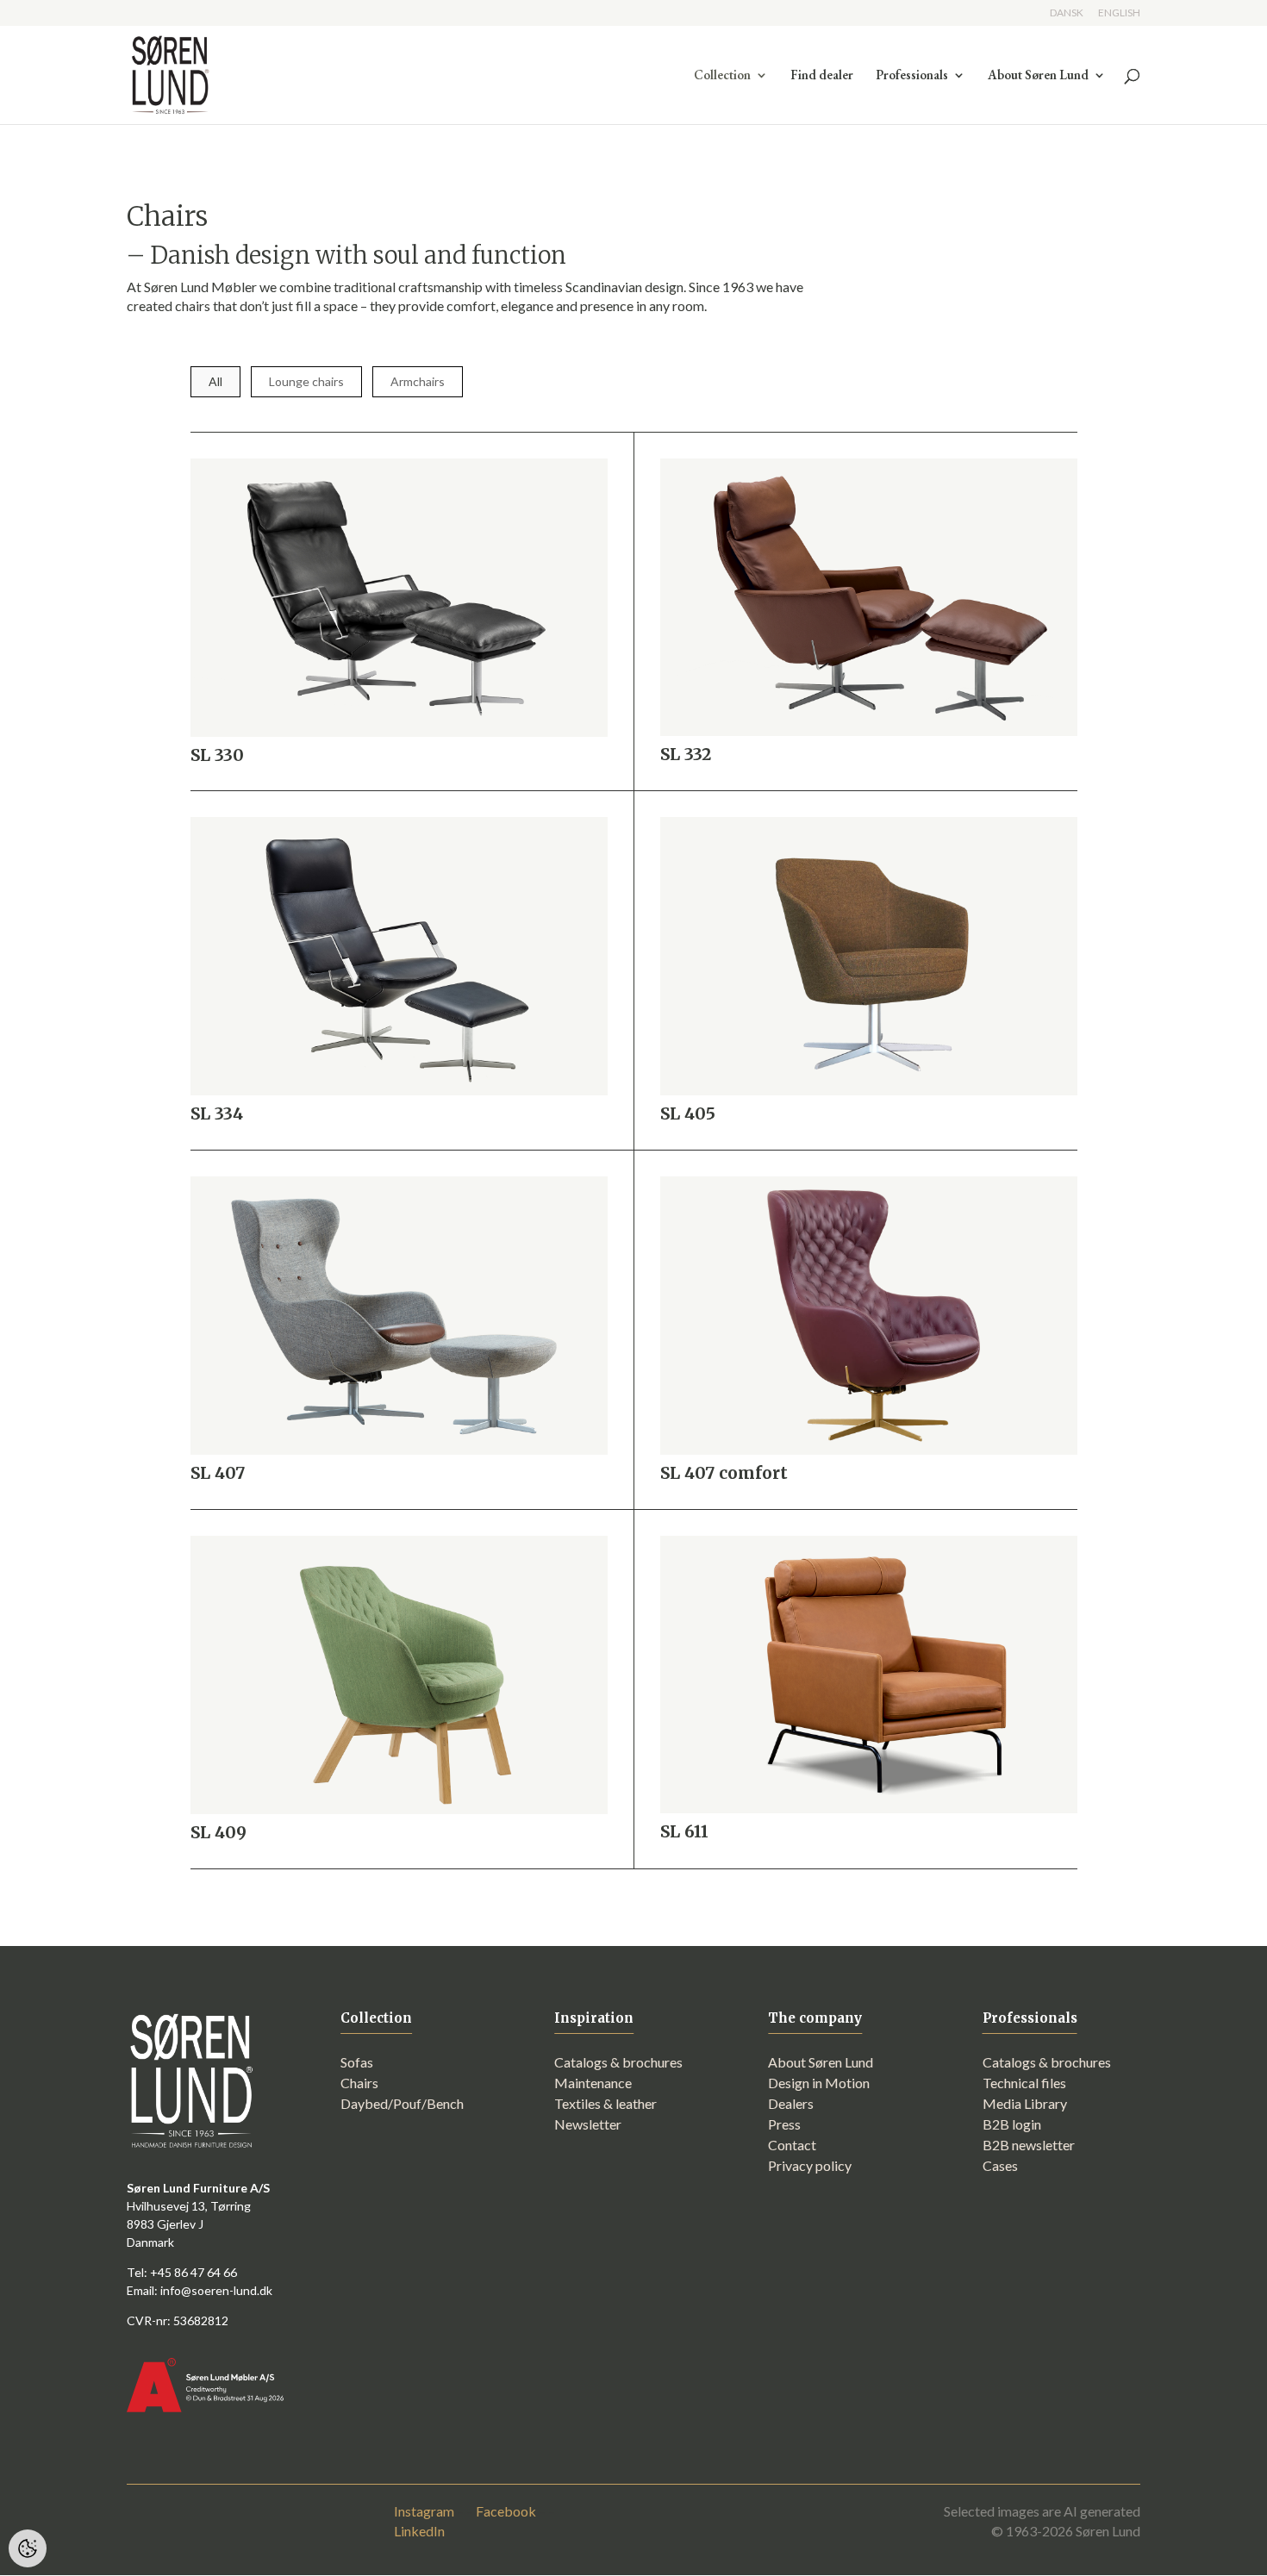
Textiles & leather (605, 2103)
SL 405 (688, 1113)
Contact (792, 2145)
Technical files (1024, 2083)
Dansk (1067, 13)
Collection (722, 76)
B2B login (1012, 2124)
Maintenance (593, 2083)
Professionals (912, 76)
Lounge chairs (306, 381)
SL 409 (218, 1832)
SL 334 (217, 1113)
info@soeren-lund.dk (216, 2290)
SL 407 (218, 1473)
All (215, 381)
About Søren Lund (1038, 76)
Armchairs (418, 381)
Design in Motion (819, 2083)
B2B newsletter (1029, 2145)
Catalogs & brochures (618, 2062)
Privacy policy (810, 2165)
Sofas (357, 2062)
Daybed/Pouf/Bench (402, 2103)
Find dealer (822, 76)
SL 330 (217, 755)
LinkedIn (419, 2531)
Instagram (424, 2511)
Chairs (359, 2083)
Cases (1000, 2165)
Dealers (791, 2103)
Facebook (506, 2511)
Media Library (1025, 2103)
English (1119, 13)
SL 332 (686, 754)
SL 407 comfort (724, 1473)
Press (784, 2124)
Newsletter (588, 2124)
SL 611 (684, 1831)
